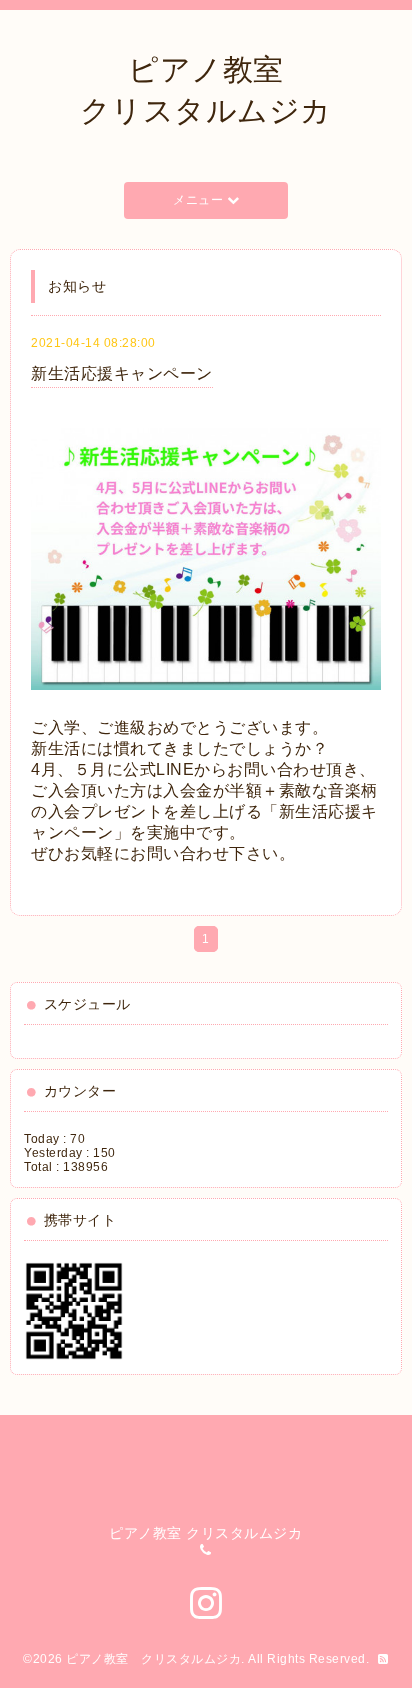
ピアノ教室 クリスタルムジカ (153, 1659)
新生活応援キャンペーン (122, 373)
